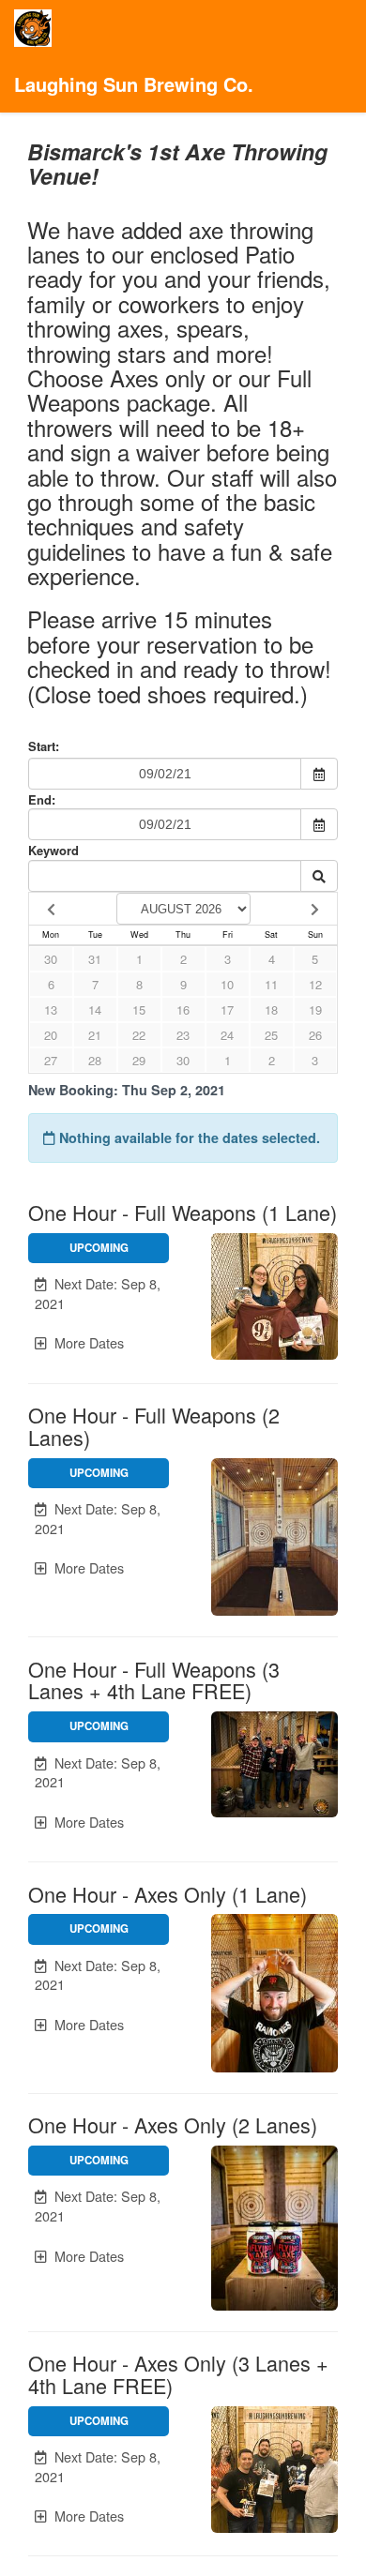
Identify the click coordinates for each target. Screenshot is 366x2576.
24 (227, 1035)
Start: (44, 746)
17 (227, 1009)
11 (271, 984)
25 (271, 1035)
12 (315, 984)
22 (139, 1035)
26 (315, 1035)
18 (271, 1009)
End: (42, 799)
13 (51, 1009)
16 (183, 1009)
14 (95, 1009)
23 (183, 1035)
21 (95, 1035)
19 (315, 1009)
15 (139, 1009)
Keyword (53, 850)
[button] (99, 1294)
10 (227, 984)
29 (139, 1060)
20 (51, 1035)
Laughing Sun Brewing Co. (134, 84)
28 (95, 1060)
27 (51, 1060)
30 (51, 959)
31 (95, 959)
